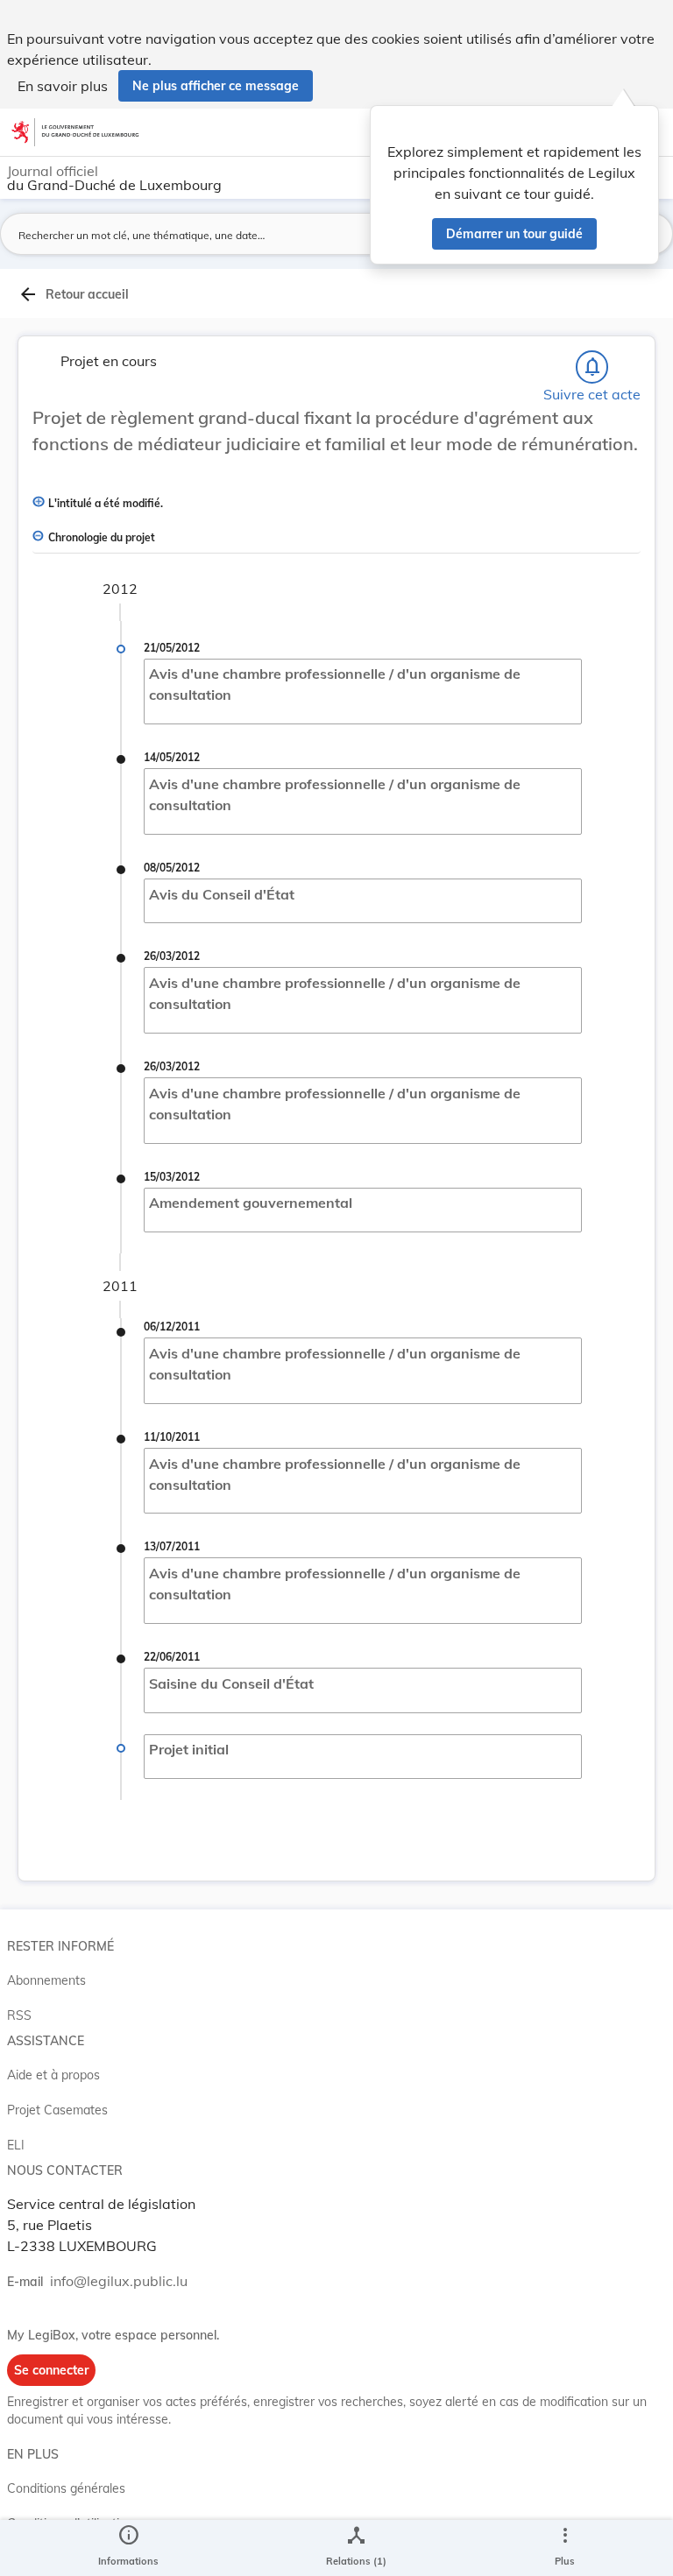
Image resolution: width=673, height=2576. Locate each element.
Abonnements (46, 1980)
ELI (16, 2145)
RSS (19, 2015)
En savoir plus (63, 86)
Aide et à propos (53, 2075)
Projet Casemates (57, 2110)
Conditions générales (66, 2488)
